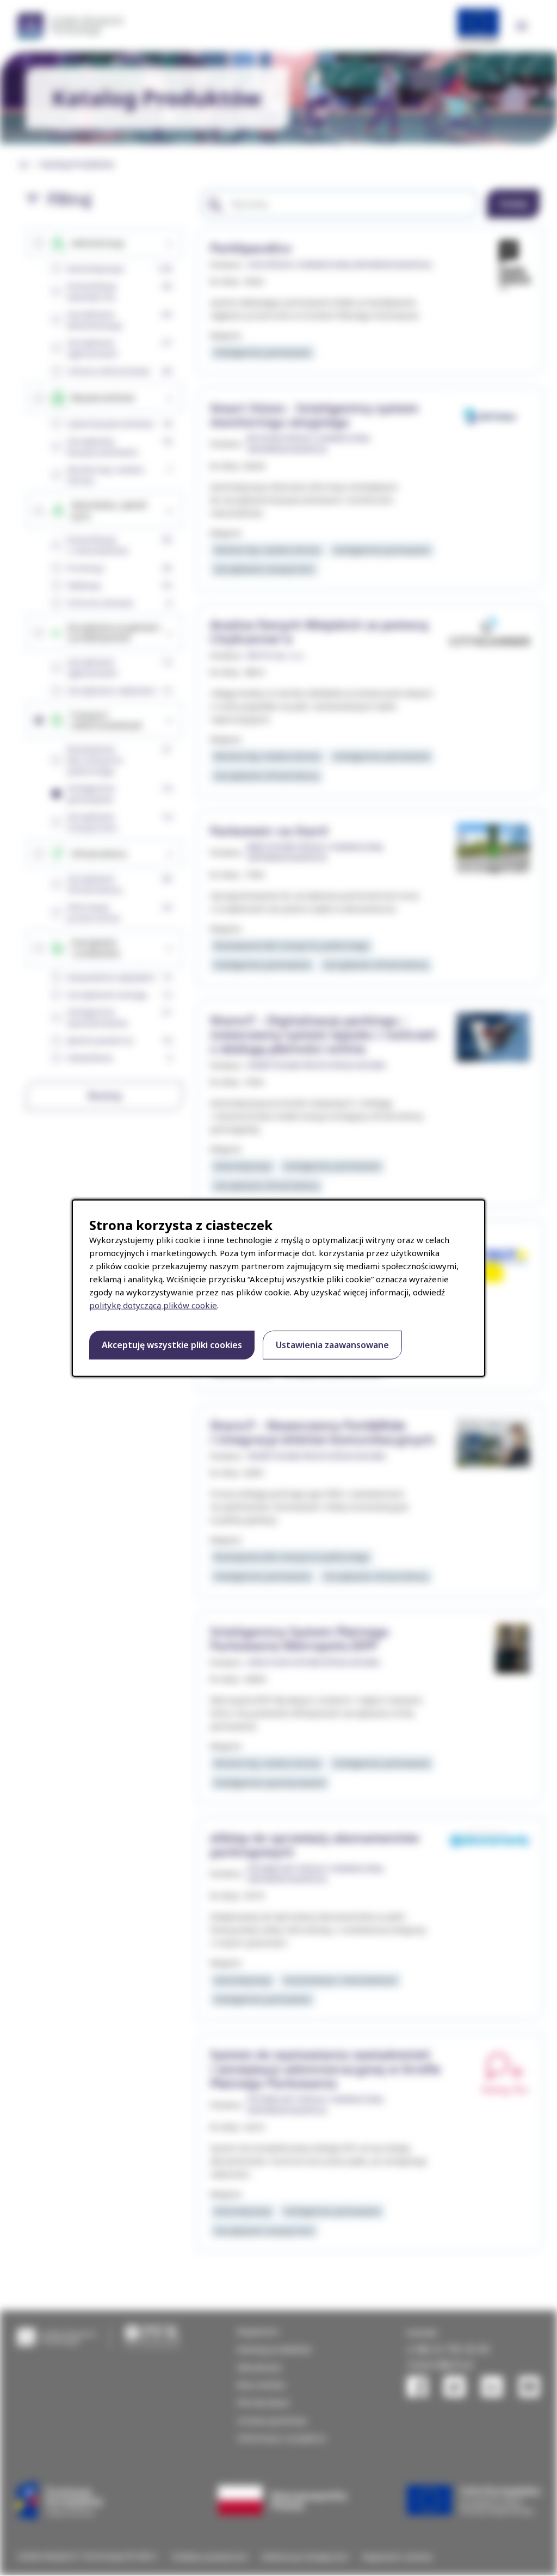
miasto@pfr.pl (440, 2364)
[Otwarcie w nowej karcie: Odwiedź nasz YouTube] (529, 2387)
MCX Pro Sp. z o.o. (276, 656)
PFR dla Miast (263, 2402)
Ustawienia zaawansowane (332, 1345)
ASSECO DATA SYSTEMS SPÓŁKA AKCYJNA (313, 1662)
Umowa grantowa (272, 2420)
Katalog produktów (274, 2349)
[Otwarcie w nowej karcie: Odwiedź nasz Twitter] (454, 2387)
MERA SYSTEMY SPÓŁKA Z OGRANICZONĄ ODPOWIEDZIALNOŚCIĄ (315, 852)
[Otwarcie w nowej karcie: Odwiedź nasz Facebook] (417, 2387)
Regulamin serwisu (398, 2557)
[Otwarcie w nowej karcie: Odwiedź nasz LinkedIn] (492, 2387)
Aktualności (260, 2367)
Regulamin (258, 2331)
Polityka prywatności (210, 2557)
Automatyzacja (243, 1166)
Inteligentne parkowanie (262, 352)
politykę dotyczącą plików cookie (153, 1305)
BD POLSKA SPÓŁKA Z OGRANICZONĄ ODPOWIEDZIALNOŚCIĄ (308, 444)
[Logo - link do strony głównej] (57, 2336)
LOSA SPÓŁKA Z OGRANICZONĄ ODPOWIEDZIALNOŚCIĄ (339, 265)
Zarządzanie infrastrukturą (266, 776)
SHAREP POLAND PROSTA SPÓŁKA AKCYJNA (316, 1065)
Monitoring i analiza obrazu (267, 550)
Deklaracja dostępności (305, 2557)
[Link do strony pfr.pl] (152, 2336)
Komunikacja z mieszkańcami (340, 1980)
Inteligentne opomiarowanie (270, 1782)
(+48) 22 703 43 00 (448, 2349)
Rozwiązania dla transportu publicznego (292, 945)
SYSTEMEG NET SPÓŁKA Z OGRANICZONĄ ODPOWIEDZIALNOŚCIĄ (315, 1874)
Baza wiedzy (261, 2384)
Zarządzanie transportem (264, 569)
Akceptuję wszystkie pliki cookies (172, 1345)
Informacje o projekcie (281, 2438)
